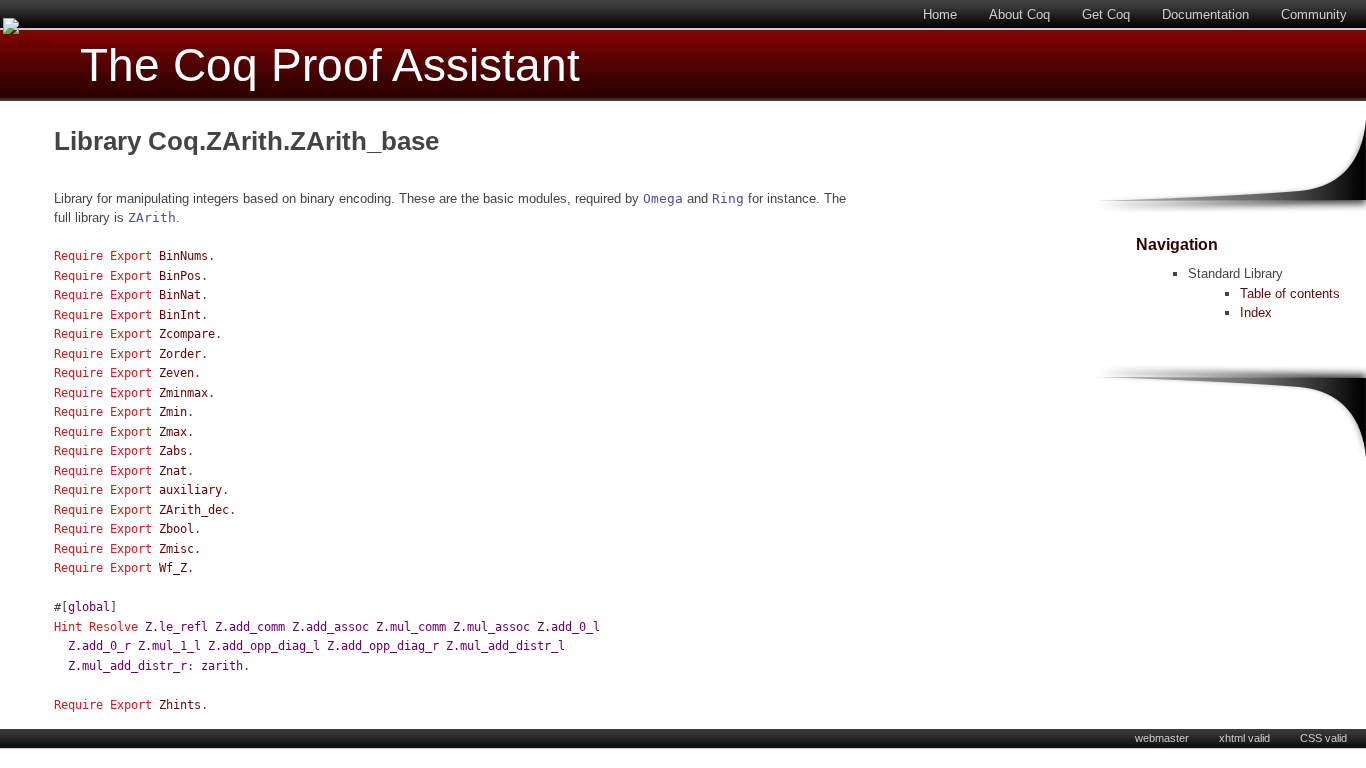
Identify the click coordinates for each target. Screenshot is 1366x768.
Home (940, 14)
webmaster (1162, 738)
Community (1314, 14)
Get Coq (1106, 14)
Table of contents (1290, 293)
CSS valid (1323, 738)
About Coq (1019, 14)
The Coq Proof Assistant (330, 65)
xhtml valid (1244, 738)
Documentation (1205, 14)
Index (1256, 312)
